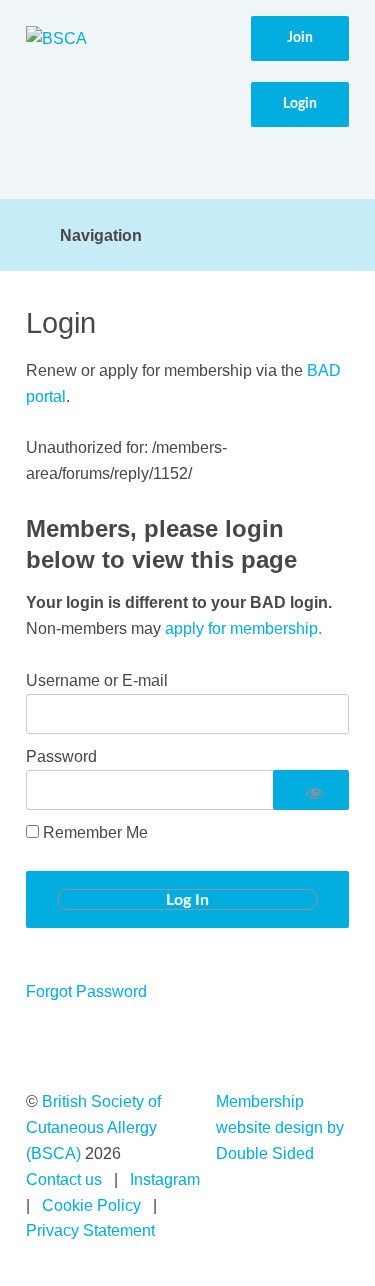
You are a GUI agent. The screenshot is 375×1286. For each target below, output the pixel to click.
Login (300, 104)
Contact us (64, 1179)
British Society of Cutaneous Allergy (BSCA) (93, 1127)
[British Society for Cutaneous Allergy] (56, 39)
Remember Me (93, 832)
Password (61, 756)
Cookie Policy (91, 1205)
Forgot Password (86, 991)
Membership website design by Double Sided (280, 1127)
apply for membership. (243, 628)
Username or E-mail (97, 680)
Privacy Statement (90, 1230)
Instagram (165, 1179)
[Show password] (311, 790)
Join (300, 38)
